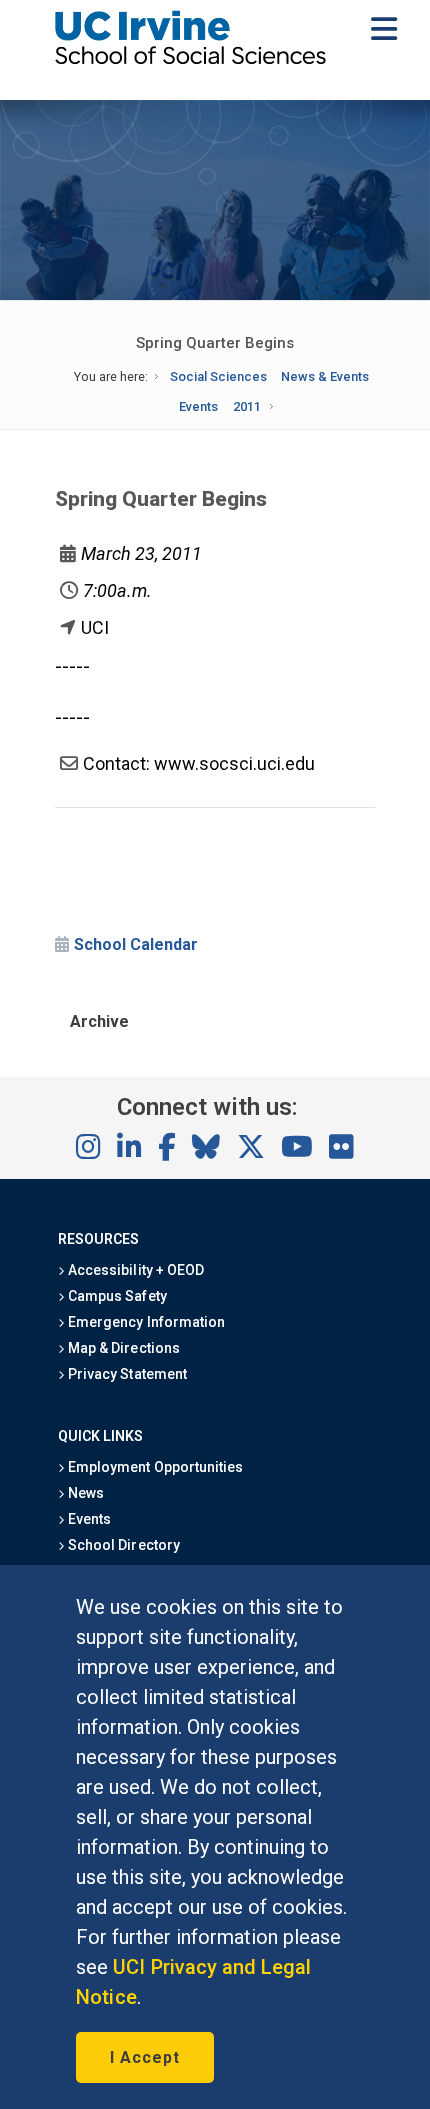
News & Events (325, 376)
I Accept (145, 2057)
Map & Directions (122, 1348)
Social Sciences (218, 376)
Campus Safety (115, 1296)
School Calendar (136, 944)
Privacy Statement (126, 1374)
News (84, 1493)
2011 (247, 406)
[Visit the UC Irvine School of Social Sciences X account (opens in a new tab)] (251, 1148)
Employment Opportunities (154, 1467)
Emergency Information (145, 1322)
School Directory (122, 1545)
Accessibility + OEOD (134, 1270)
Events (198, 406)
